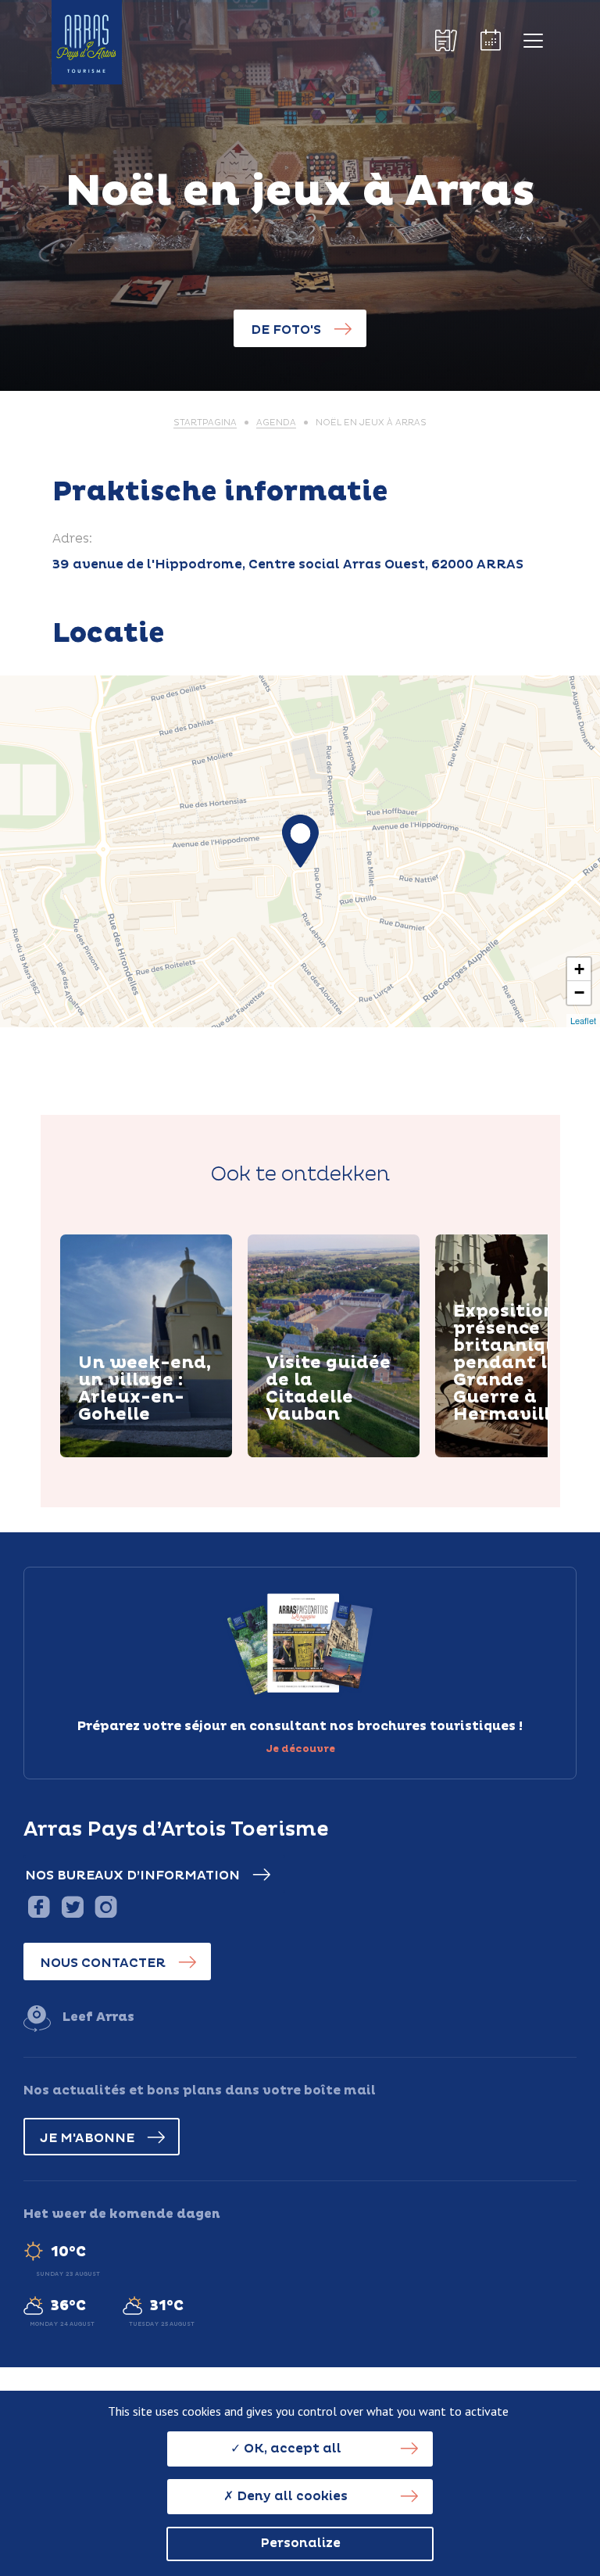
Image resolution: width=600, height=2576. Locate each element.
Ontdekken (134, 1454)
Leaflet (583, 1020)
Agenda (276, 423)
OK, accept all (291, 2449)
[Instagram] (106, 1906)
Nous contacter (103, 1963)
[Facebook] (39, 1906)
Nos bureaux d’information (132, 1876)
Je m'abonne (87, 2138)
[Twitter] (72, 1906)
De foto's (286, 330)
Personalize (300, 2543)
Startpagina (205, 423)
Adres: (72, 539)
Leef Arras (98, 2017)
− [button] (579, 992)
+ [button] (579, 969)
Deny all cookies (291, 2496)
